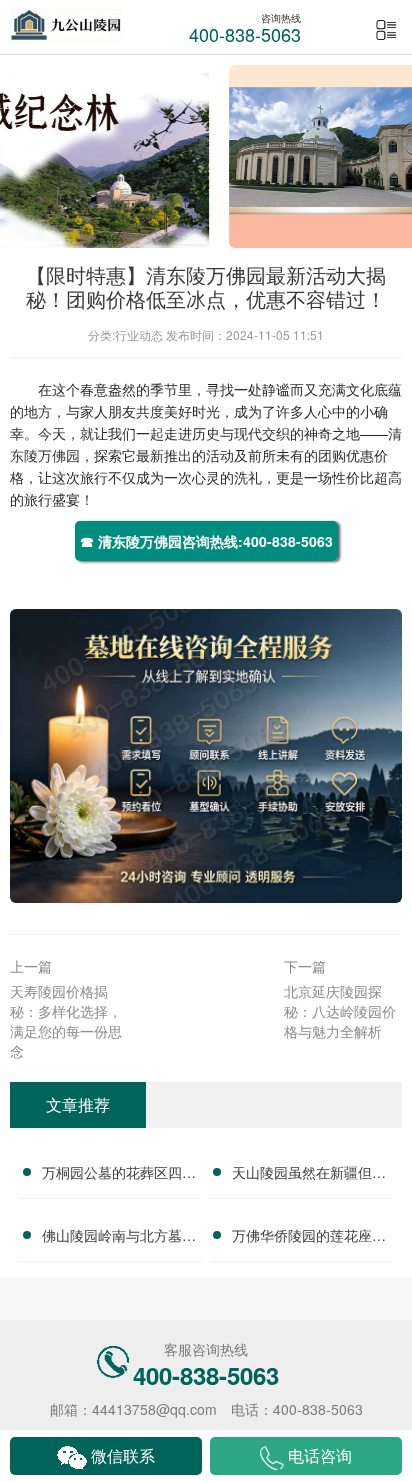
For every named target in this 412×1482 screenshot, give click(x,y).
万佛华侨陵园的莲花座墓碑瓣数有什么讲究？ (309, 1238)
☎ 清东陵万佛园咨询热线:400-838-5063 (206, 541)
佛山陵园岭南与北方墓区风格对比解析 (119, 1238)
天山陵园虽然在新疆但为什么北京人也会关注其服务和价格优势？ (309, 1175)
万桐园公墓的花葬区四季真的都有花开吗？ (119, 1175)
